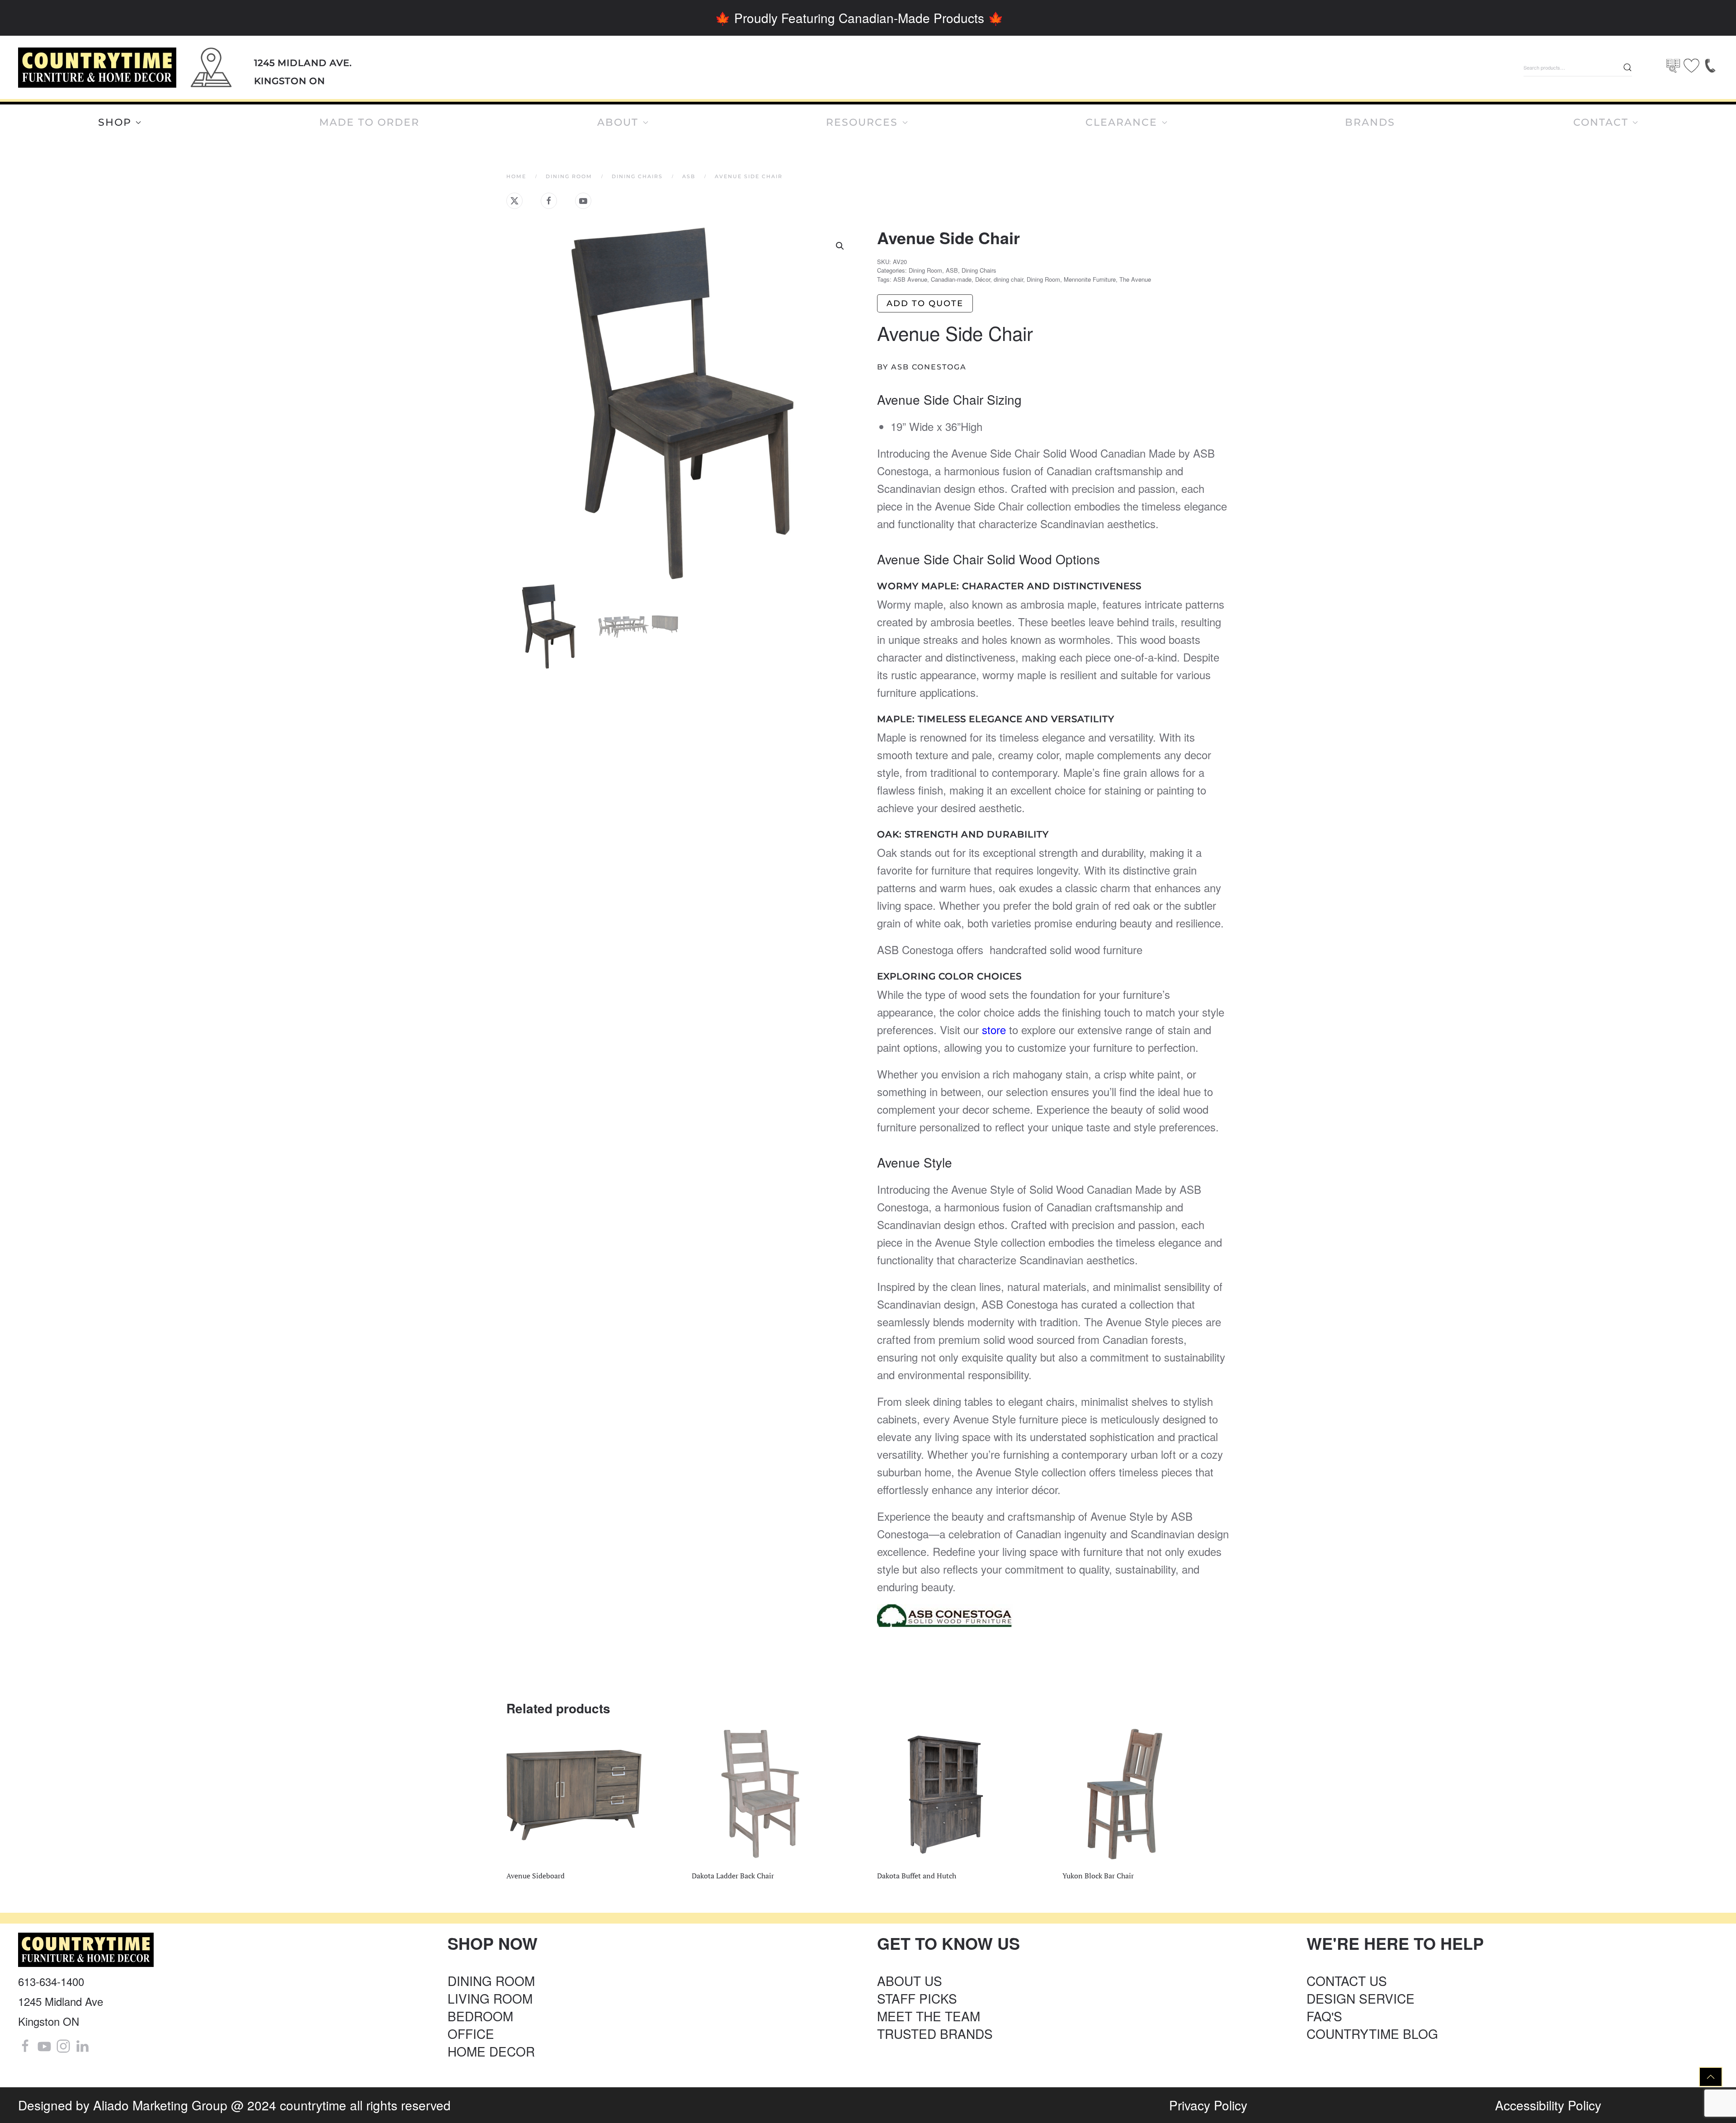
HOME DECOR (491, 2051)
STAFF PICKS (917, 1998)
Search (1627, 67)
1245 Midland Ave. (303, 63)
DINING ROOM (491, 1981)
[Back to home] (97, 68)
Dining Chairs (979, 270)
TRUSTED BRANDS (935, 2033)
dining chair (1008, 279)
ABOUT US (910, 1981)
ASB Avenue (910, 279)
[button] (840, 246)
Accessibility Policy (1548, 2105)
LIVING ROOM (490, 1998)
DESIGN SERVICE (1361, 1998)
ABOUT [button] (618, 122)
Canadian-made (951, 279)
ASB (952, 270)
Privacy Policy (1208, 2105)
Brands (1370, 122)
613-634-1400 (51, 1981)
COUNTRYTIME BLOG (1372, 2033)
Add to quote (925, 303)
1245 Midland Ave (61, 2001)
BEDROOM (480, 2016)
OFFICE (471, 2033)
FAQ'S (1324, 2016)
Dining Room (925, 270)
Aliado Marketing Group (160, 2105)
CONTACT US (1347, 1981)
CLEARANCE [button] (1121, 122)
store (992, 1029)
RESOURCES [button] (862, 122)
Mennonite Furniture (1090, 279)
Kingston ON (290, 81)
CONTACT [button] (1601, 122)
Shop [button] (115, 122)
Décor (983, 279)
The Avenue (1135, 279)
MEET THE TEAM (929, 2016)
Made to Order (369, 122)
